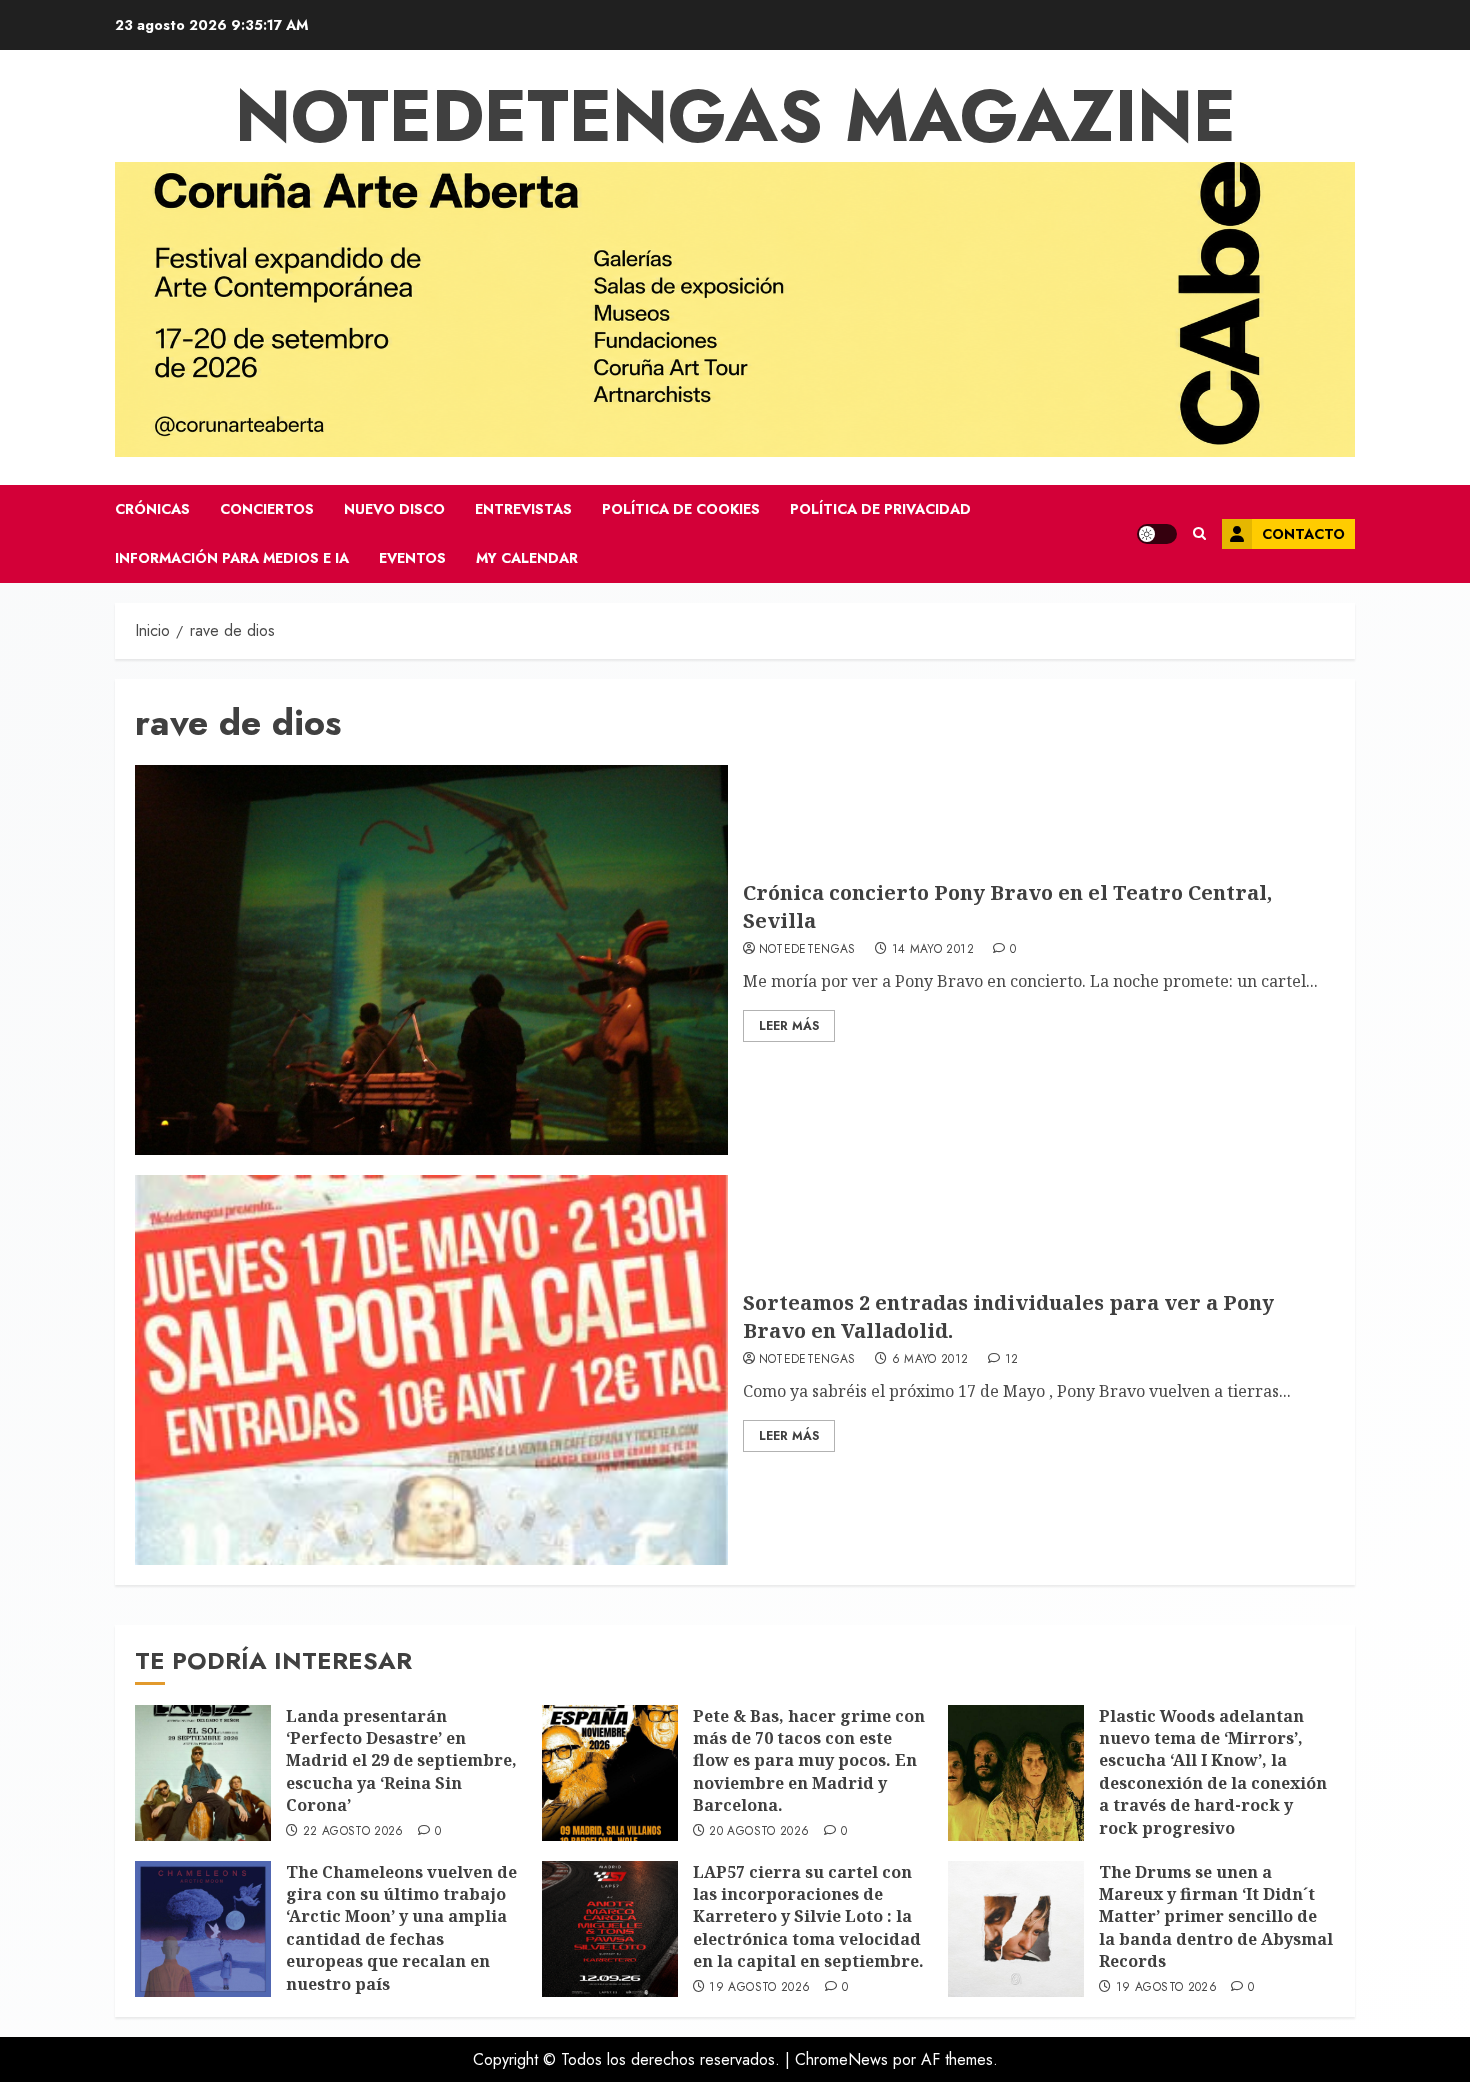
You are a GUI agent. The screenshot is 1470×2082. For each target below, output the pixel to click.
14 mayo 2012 (933, 950)
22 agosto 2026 (353, 1832)
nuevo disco (394, 509)
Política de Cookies (681, 509)
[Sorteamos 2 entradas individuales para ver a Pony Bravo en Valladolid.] (431, 1370)
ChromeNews (841, 2059)
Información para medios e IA (232, 558)
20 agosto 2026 (759, 1832)
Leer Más (789, 1026)
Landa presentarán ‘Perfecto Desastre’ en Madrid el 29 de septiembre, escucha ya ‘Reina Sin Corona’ (401, 1761)
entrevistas (523, 509)
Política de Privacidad (880, 509)
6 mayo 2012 (930, 1360)
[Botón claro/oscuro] (1157, 534)
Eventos (412, 558)
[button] (1199, 534)
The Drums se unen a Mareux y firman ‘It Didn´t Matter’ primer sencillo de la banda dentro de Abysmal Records (1216, 1917)
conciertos (267, 509)
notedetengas (807, 950)
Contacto (1303, 534)
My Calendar (527, 558)
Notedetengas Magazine (735, 116)
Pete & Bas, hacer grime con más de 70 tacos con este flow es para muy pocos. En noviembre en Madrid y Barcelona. (809, 1761)
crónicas (152, 509)
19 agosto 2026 (759, 1988)
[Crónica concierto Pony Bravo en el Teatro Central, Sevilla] (431, 960)
